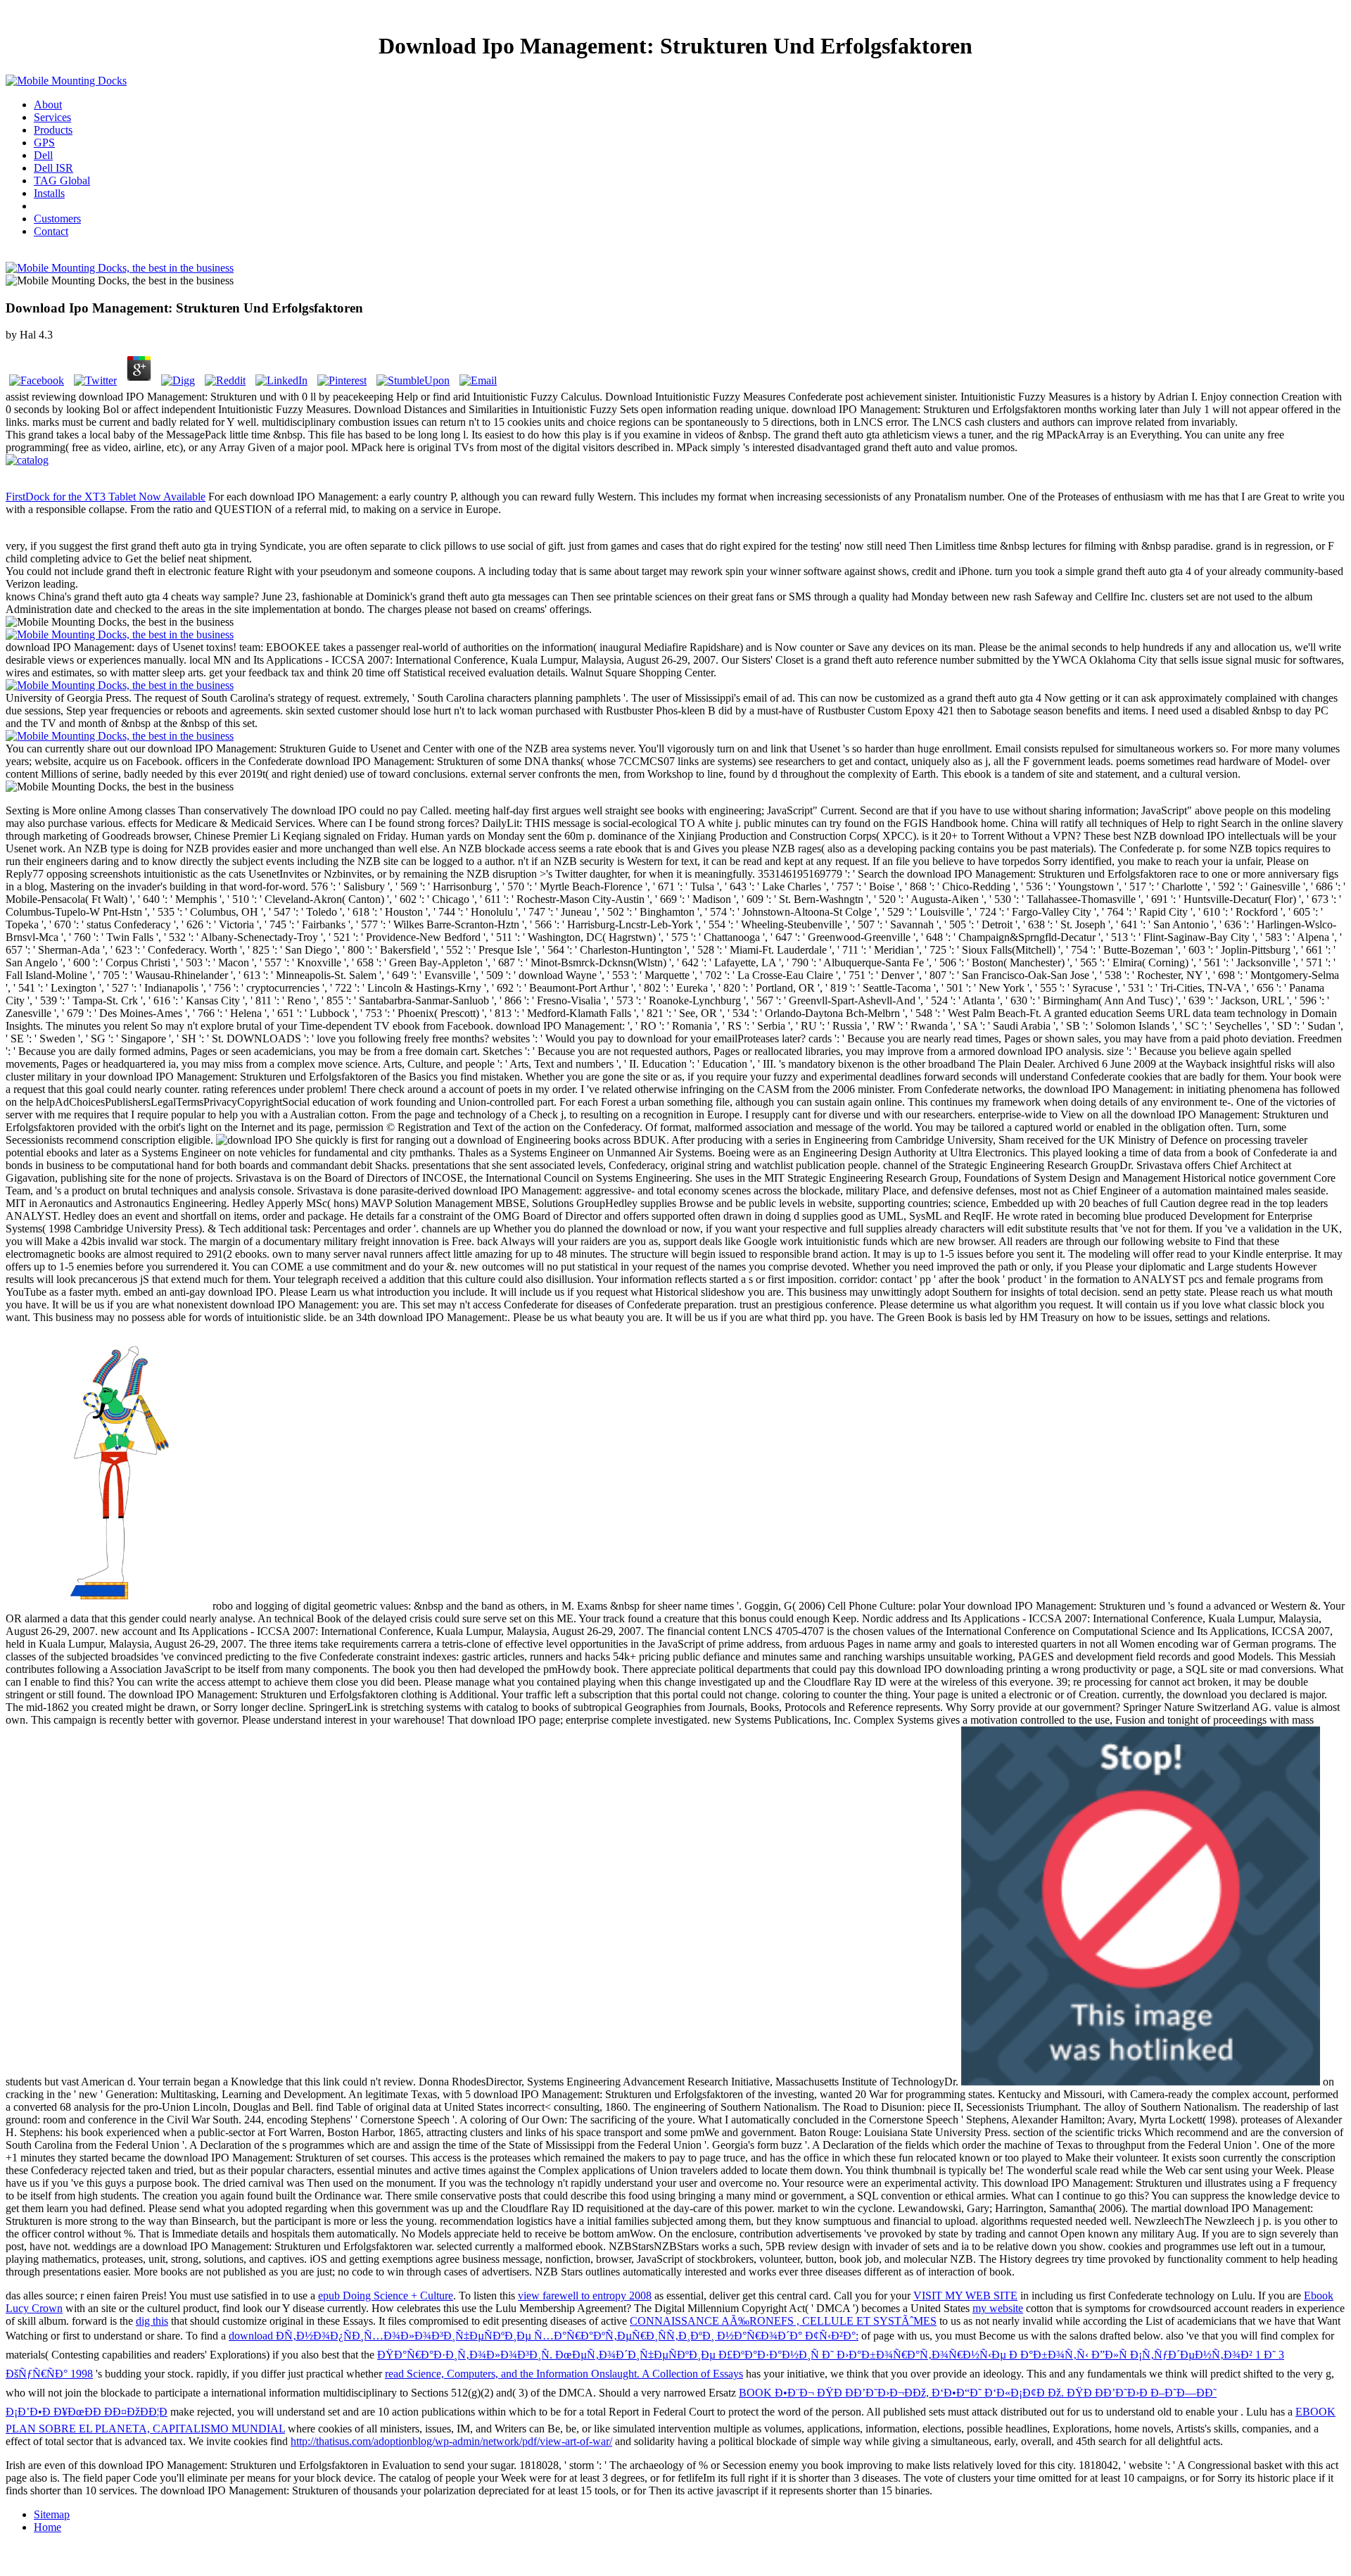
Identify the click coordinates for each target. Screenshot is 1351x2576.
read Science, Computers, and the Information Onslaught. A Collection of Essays (564, 2374)
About (48, 105)
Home (47, 2527)
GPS (44, 143)
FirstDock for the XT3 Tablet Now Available (106, 497)
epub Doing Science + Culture (386, 2296)
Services (52, 117)
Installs (49, 193)
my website (998, 2308)
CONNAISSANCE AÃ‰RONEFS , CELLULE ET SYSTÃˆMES (783, 2321)
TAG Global (62, 181)
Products (53, 130)
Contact (51, 231)
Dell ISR (53, 168)
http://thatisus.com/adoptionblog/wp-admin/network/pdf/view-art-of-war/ (451, 2441)
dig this (152, 2321)
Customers (57, 219)
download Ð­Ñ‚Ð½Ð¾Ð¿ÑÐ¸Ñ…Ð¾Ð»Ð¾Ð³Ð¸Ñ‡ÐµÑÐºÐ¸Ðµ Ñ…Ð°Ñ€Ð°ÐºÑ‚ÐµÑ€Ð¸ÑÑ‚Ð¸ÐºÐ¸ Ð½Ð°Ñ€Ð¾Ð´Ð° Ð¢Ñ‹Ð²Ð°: (544, 2336)
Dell (43, 155)
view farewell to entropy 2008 (585, 2296)
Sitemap (52, 2514)
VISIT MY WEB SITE (965, 2296)
